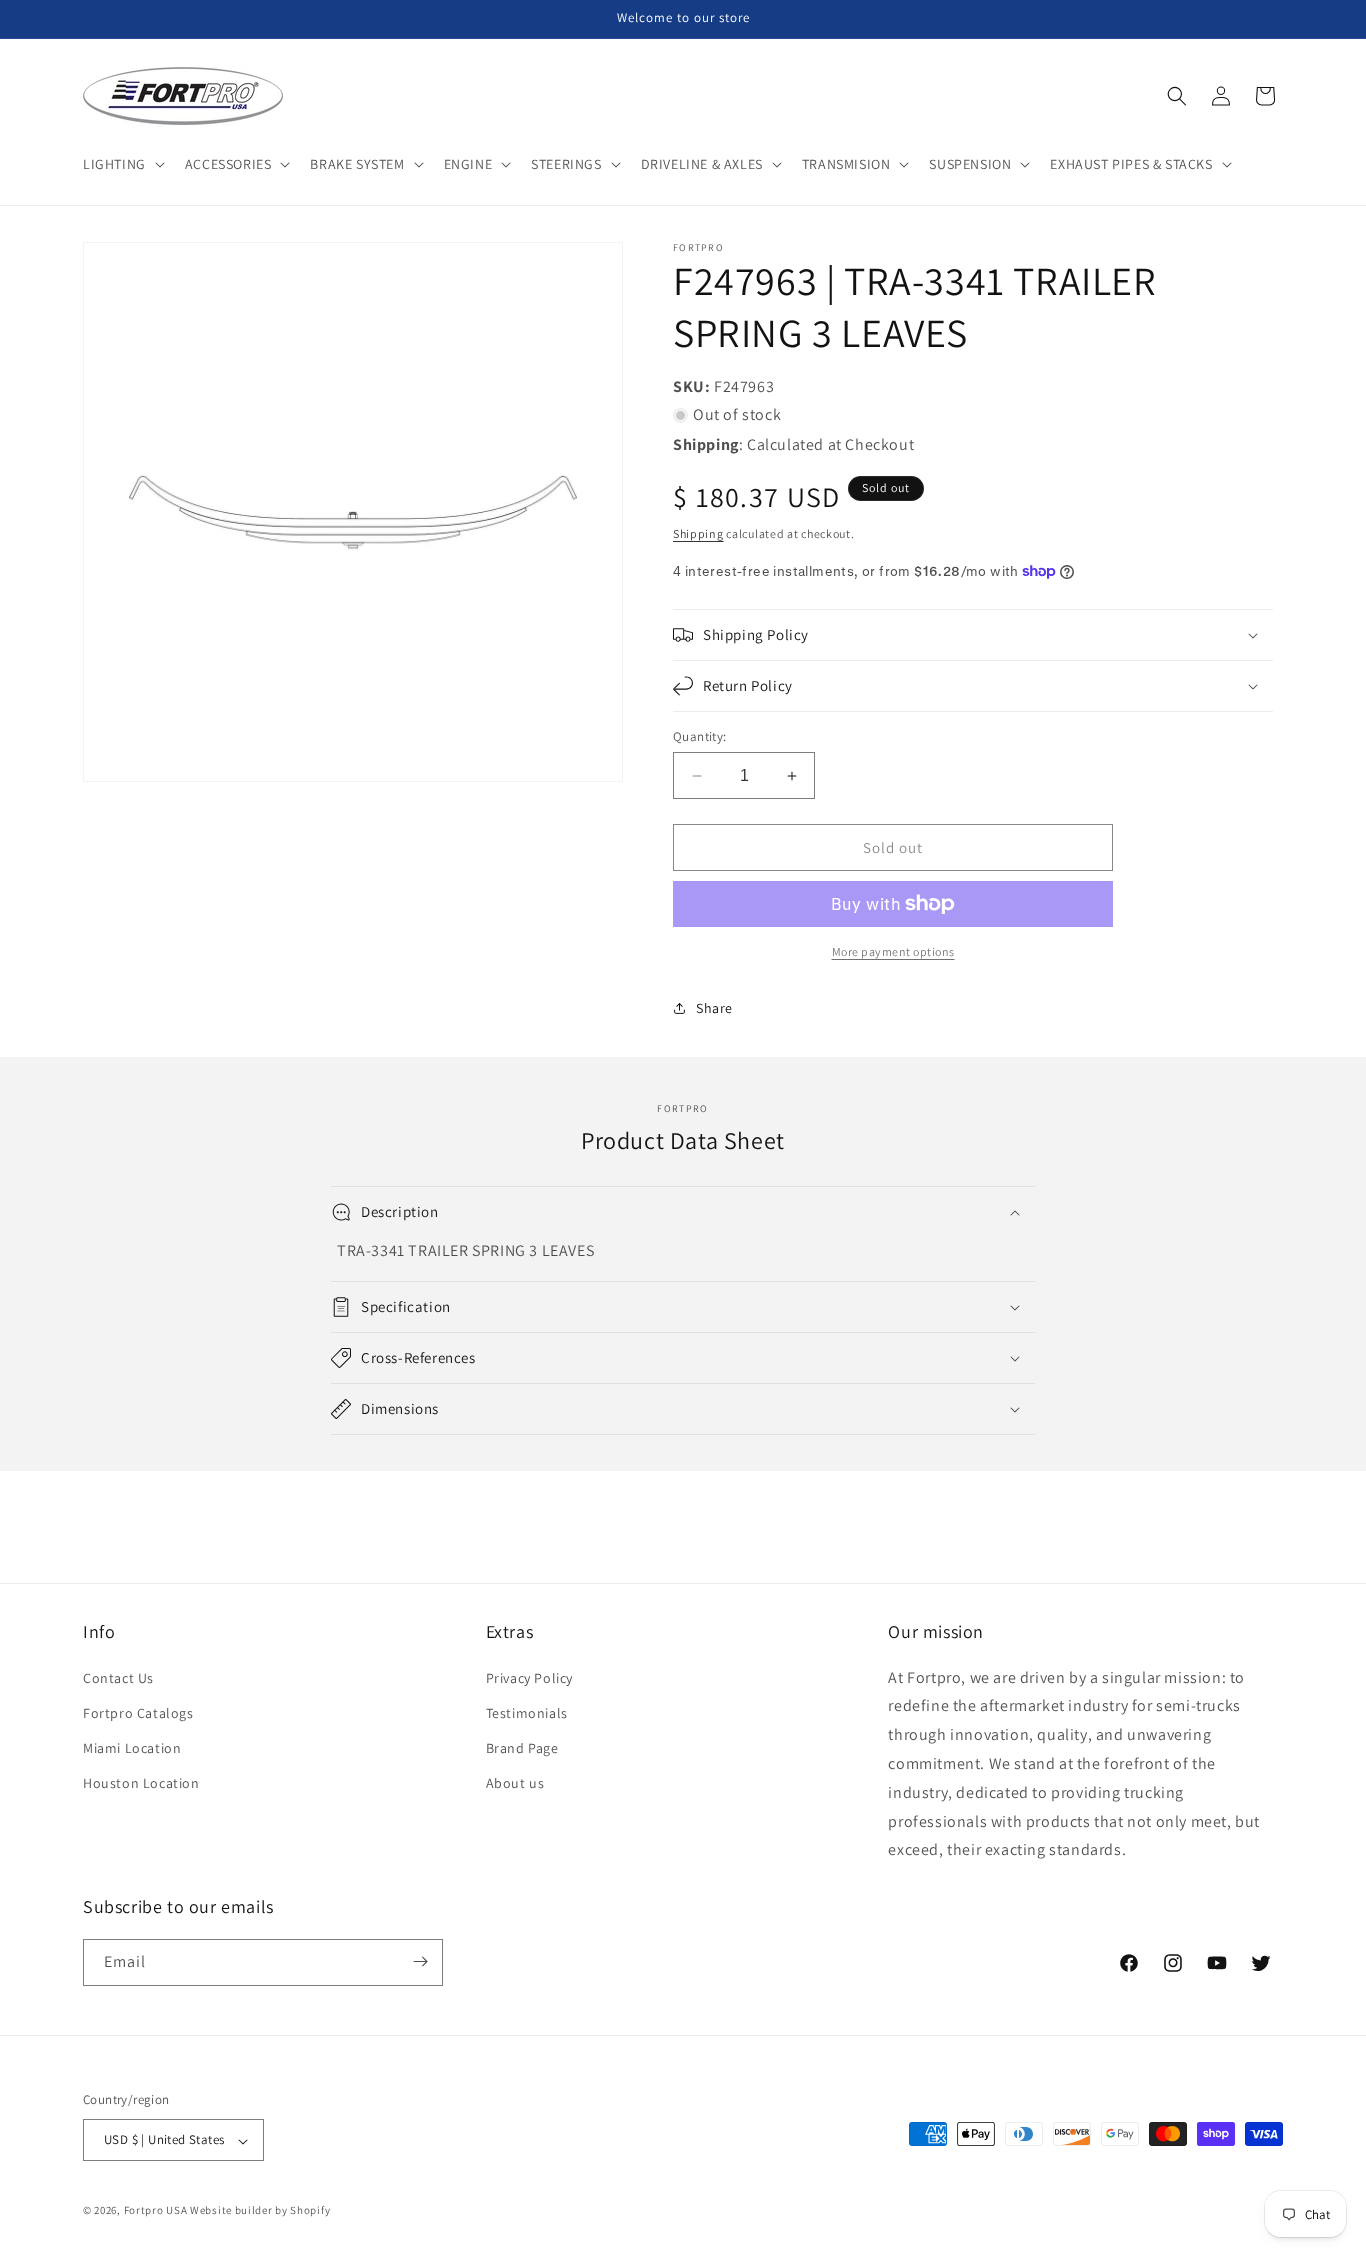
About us (515, 1783)
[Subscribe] (420, 1961)
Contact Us (118, 1678)
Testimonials (527, 1713)
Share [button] (714, 1008)
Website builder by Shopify (260, 2211)
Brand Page (522, 1748)
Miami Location (132, 1748)
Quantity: (700, 736)
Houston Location (141, 1783)
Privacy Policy (529, 1678)
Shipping (698, 533)
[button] (122, 164)
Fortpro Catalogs (138, 1713)
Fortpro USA (156, 2211)
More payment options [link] (893, 951)
